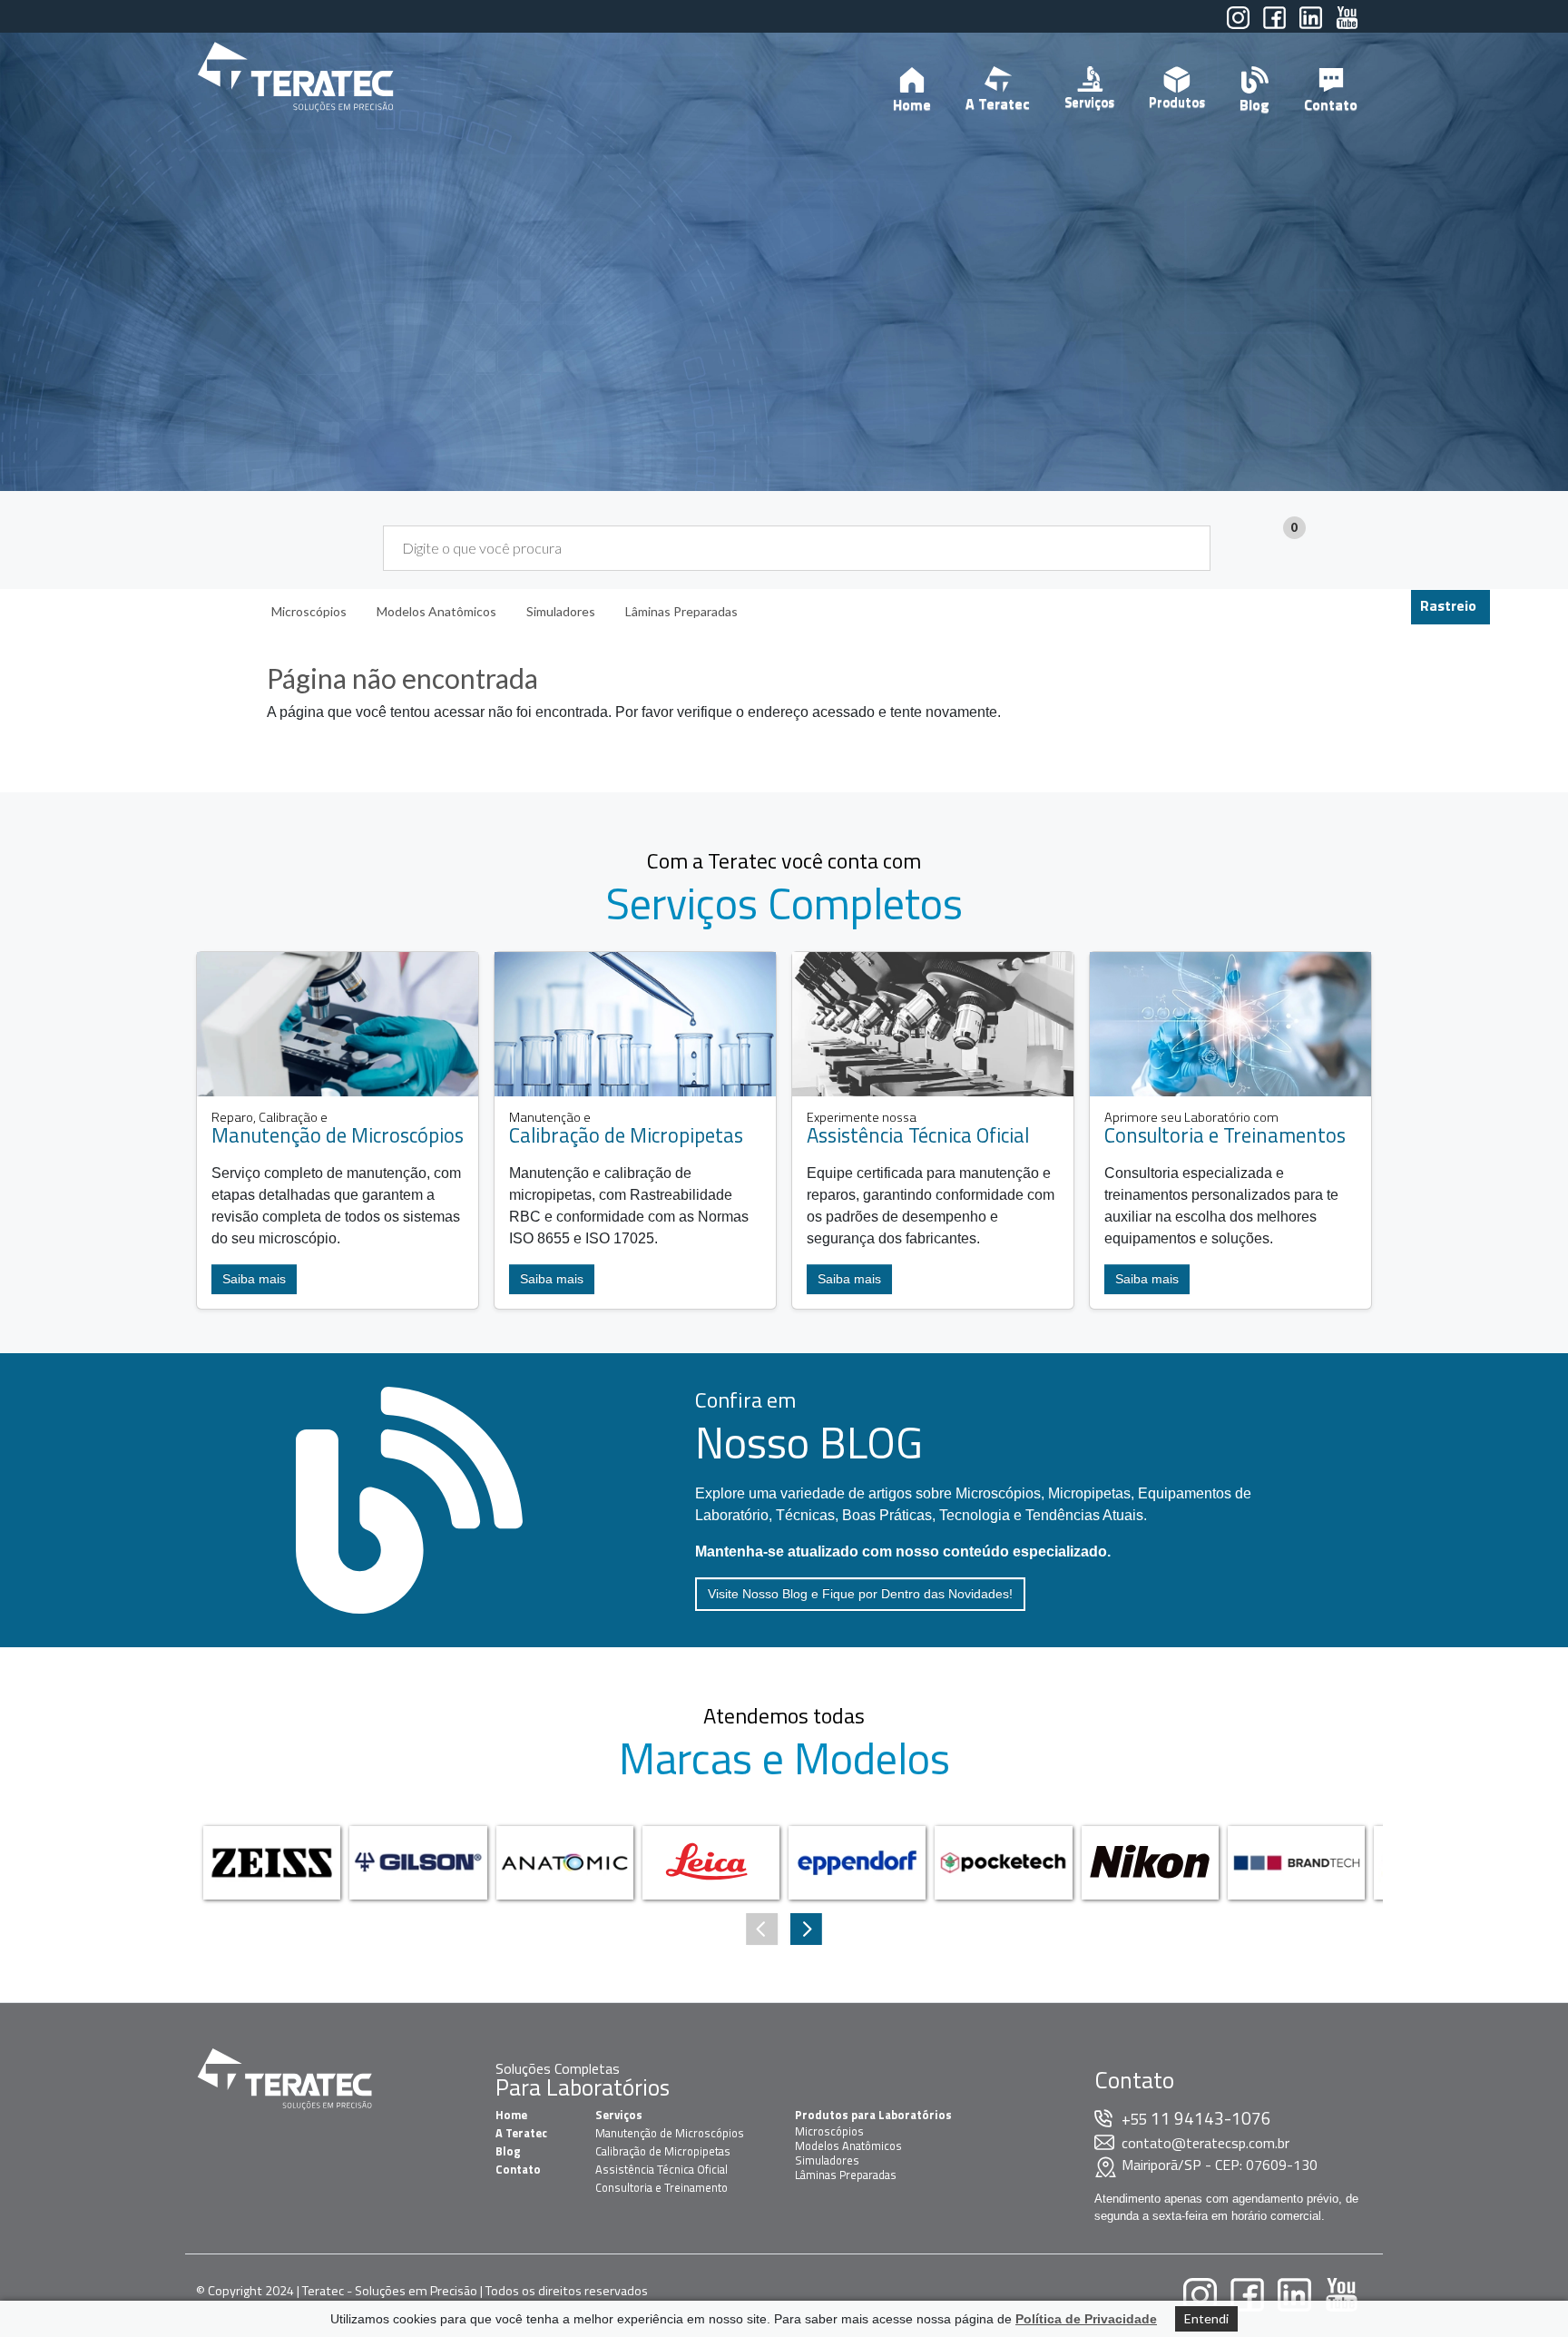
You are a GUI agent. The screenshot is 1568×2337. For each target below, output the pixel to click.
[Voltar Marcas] (806, 1929)
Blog (1254, 104)
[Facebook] (1274, 25)
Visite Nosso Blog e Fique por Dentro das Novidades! (860, 1594)
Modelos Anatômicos (848, 2146)
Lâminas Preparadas (846, 2175)
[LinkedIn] (1311, 25)
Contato (1331, 104)
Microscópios (829, 2131)
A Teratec (998, 103)
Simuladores (827, 2160)
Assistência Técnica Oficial (661, 2169)
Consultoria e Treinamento (661, 2187)
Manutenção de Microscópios (670, 2133)
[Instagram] (1238, 25)
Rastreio (1448, 605)
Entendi (1206, 2318)
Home (912, 104)
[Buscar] (1186, 548)
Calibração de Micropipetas (663, 2151)
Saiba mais (254, 1279)
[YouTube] (1347, 25)
